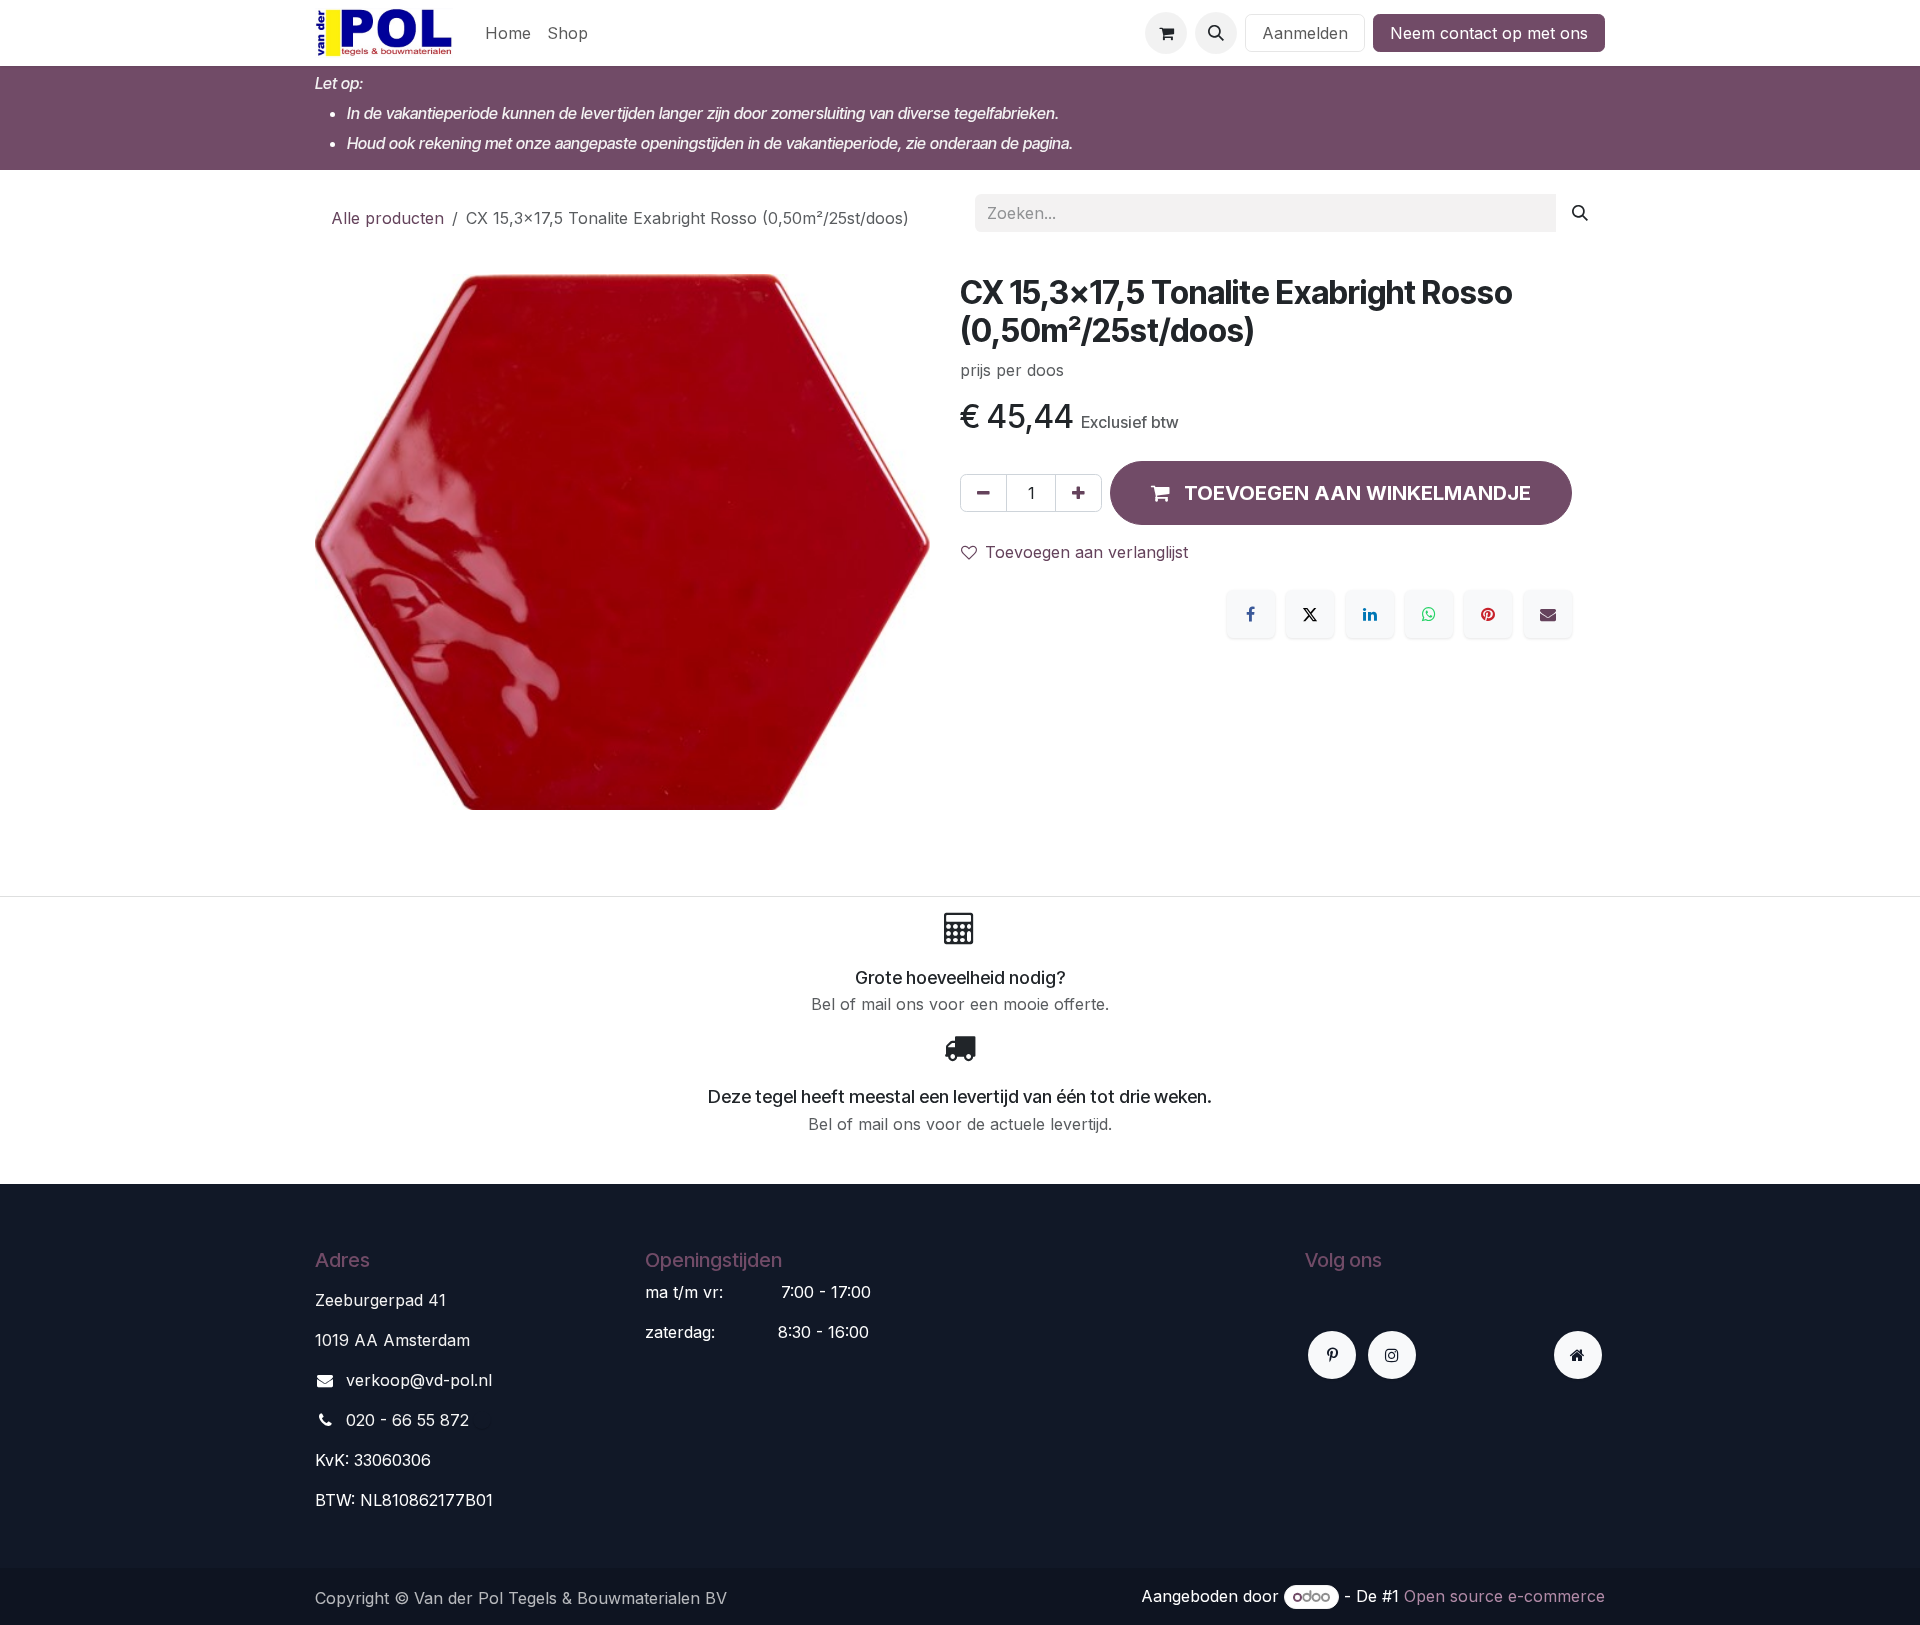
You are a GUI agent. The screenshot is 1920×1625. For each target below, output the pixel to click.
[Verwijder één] (983, 493)
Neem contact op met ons (1489, 33)
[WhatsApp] (1429, 614)
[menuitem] (508, 33)
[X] (1310, 614)
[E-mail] (1548, 614)
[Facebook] (1251, 614)
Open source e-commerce (1504, 1596)
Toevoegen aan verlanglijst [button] (1086, 552)
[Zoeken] (1580, 213)
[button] (1216, 33)
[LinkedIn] (1370, 614)
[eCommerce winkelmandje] (1166, 33)
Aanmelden (1305, 33)
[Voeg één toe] (1078, 493)
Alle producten (387, 218)
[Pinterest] (1488, 614)
